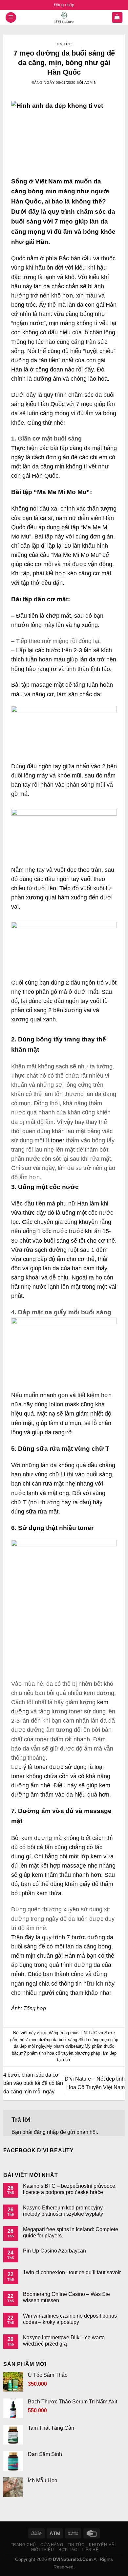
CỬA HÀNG (52, 2545)
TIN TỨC (64, 44)
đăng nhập (46, 2132)
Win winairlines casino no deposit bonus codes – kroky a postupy (70, 2319)
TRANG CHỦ (24, 2545)
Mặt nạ (46, 1414)
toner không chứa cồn (40, 1776)
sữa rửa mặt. (43, 1512)
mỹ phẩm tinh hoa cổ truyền (47, 2053)
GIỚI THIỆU (42, 2550)
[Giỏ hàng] (117, 18)
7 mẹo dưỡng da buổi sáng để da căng (63, 2040)
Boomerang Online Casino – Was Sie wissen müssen (66, 2297)
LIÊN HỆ (90, 2550)
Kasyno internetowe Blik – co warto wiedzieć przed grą (64, 2341)
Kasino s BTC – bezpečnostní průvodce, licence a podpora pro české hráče (70, 2189)
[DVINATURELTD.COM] (64, 17)
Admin (91, 83)
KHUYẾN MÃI (102, 2545)
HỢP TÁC (68, 2550)
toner (57, 1140)
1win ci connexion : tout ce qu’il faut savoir (72, 2272)
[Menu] (11, 18)
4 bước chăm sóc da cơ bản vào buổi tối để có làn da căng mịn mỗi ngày (33, 2083)
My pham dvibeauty (65, 2046)
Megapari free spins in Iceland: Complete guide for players (71, 2232)
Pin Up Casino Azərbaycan (54, 2251)
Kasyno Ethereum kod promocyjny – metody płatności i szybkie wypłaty (65, 2211)
